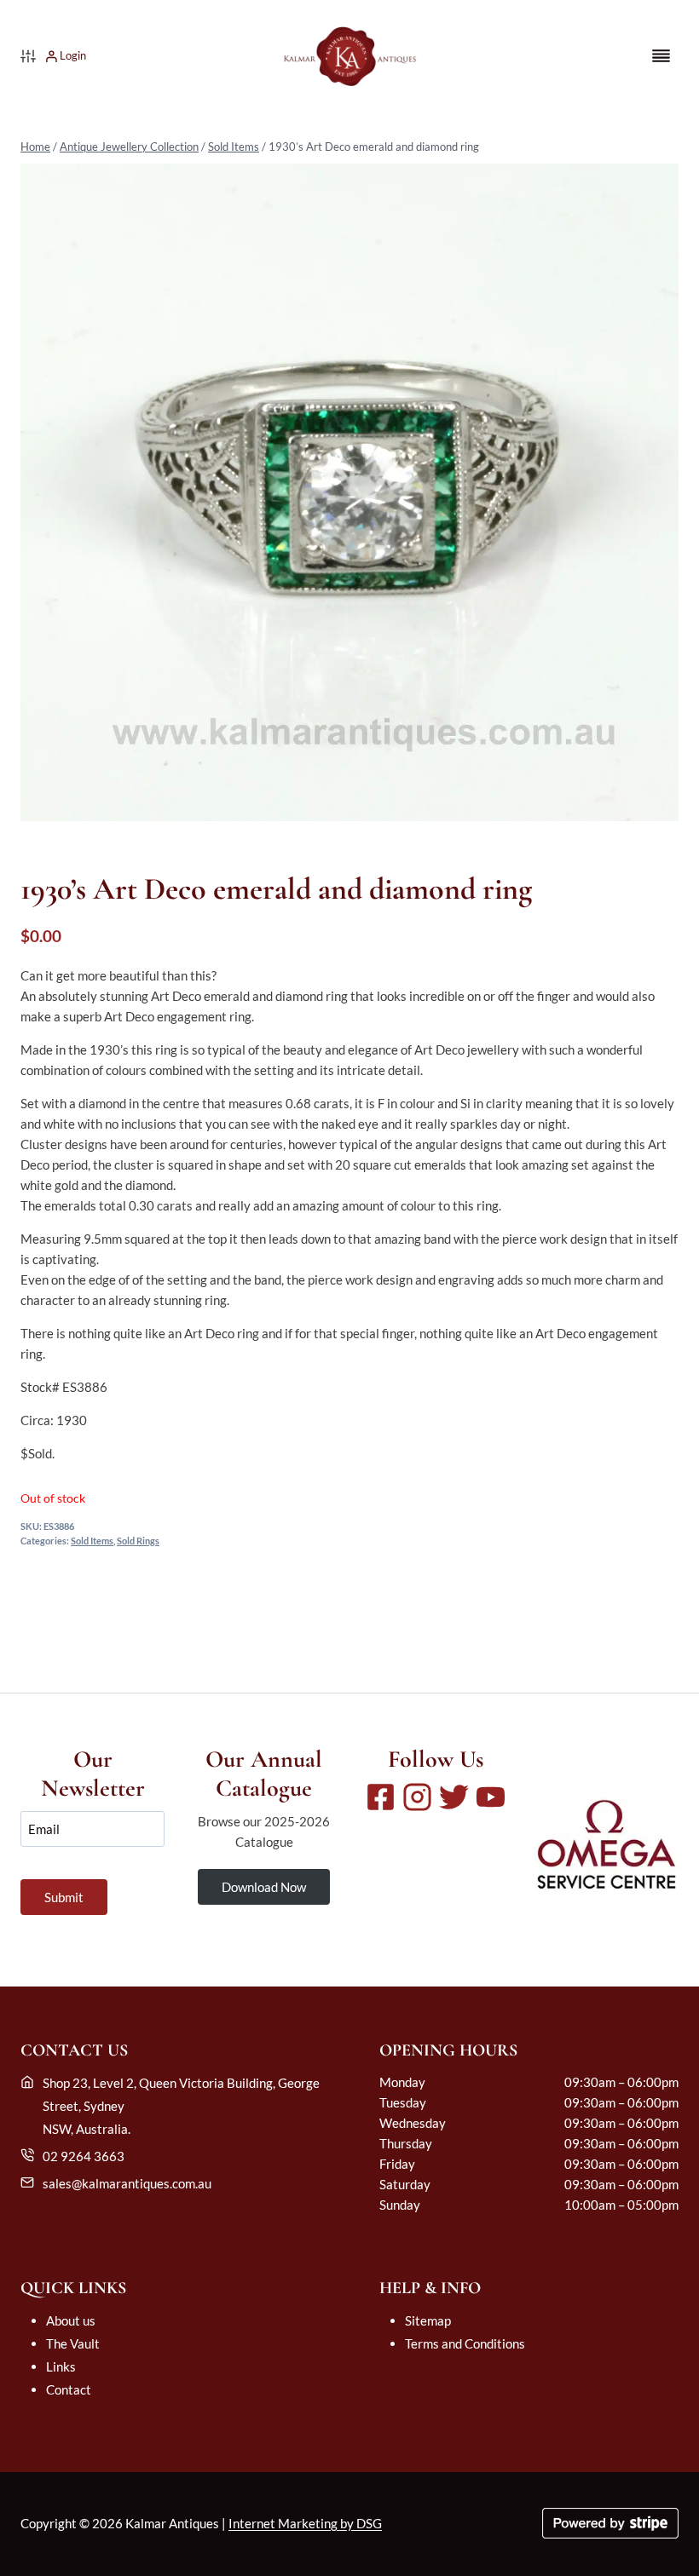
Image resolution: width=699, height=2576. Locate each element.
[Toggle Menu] (661, 56)
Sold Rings (138, 1541)
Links (61, 2366)
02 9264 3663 (84, 2156)
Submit (64, 1897)
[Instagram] (417, 1797)
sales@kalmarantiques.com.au (127, 2183)
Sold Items (234, 147)
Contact (69, 2389)
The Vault (73, 2343)
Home (35, 147)
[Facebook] (381, 1797)
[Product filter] (28, 56)
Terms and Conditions (465, 2343)
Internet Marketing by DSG (305, 2523)
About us (71, 2320)
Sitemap (428, 2320)
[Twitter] (454, 1797)
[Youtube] (491, 1797)
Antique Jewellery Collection (129, 147)
